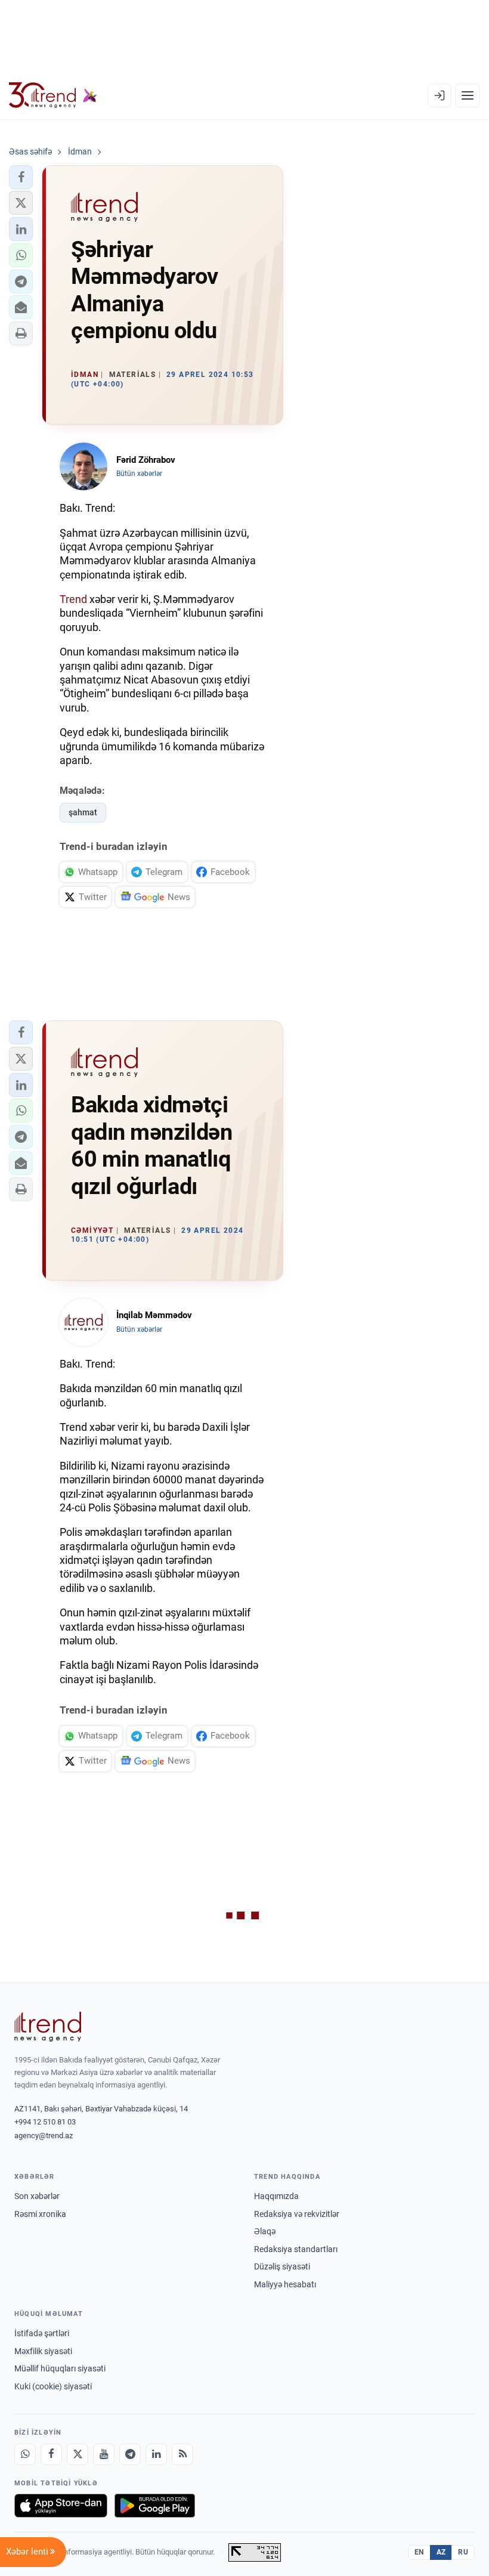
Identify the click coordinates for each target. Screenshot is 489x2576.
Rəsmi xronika (40, 2214)
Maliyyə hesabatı (285, 2284)
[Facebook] (51, 2454)
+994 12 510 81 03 (45, 2122)
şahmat (83, 812)
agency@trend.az (44, 2136)
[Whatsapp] (25, 2454)
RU (463, 2552)
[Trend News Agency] (48, 2027)
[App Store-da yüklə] (61, 2506)
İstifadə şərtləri (42, 2333)
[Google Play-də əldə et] (155, 2506)
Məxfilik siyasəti (43, 2351)
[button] (21, 177)
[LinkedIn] (156, 2454)
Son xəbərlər (37, 2196)
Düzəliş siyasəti (282, 2266)
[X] (78, 2454)
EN (419, 2552)
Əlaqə (265, 2231)
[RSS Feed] (182, 2454)
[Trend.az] (53, 95)
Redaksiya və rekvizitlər (297, 2214)
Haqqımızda (276, 2196)
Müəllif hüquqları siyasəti (60, 2368)
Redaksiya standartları (296, 2249)
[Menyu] (468, 95)
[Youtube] (104, 2454)
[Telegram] (130, 2454)
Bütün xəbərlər (139, 474)
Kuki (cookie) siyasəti (53, 2386)
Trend (73, 599)
